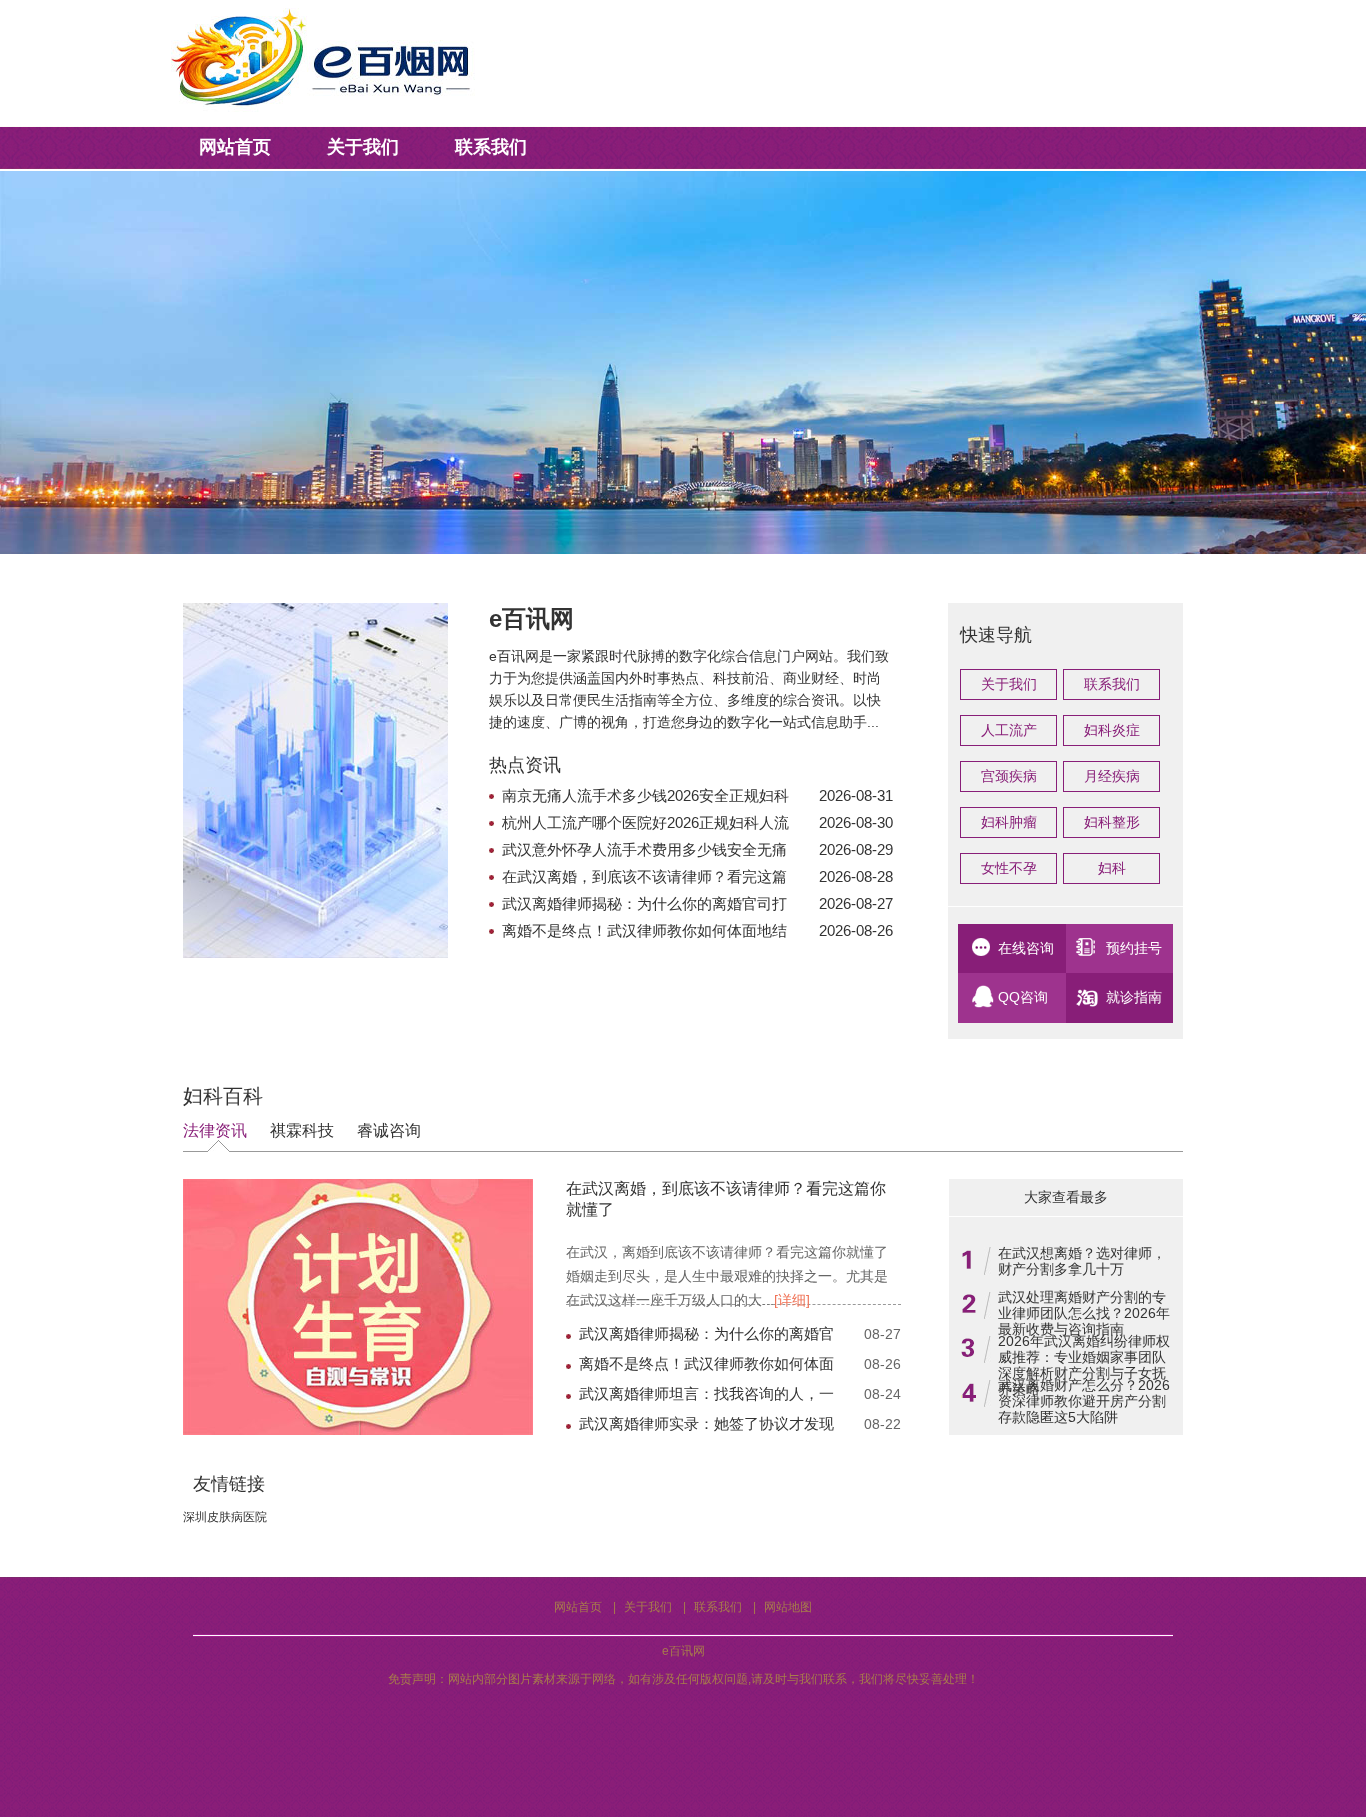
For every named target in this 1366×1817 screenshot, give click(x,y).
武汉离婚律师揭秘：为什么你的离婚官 (706, 1333)
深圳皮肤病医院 (225, 1517)
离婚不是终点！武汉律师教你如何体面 (706, 1363)
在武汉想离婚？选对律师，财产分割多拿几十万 (1082, 1261)
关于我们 (363, 147)
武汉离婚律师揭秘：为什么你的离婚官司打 (644, 903)
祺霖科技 (302, 1130)
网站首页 (235, 147)
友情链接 (229, 1484)
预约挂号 (1134, 948)
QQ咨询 (1023, 997)
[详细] (792, 1300)
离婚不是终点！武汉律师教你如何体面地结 (644, 930)
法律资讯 (215, 1130)
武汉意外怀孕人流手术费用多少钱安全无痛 (644, 849)
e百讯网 (683, 1651)
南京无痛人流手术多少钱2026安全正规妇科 (645, 795)
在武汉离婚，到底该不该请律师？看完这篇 (644, 876)
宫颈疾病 (1009, 776)
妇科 (1112, 868)
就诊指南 (1134, 997)
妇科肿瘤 (1009, 822)
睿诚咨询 (389, 1130)
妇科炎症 (1112, 730)
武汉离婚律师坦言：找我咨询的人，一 (706, 1393)
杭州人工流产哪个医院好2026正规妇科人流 (645, 822)
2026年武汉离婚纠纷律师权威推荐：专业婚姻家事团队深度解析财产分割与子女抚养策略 (1084, 1365)
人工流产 (1009, 730)
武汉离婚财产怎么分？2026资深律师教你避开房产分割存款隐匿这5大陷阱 (1084, 1401)
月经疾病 (1112, 776)
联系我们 (491, 147)
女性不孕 (1009, 868)
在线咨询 (1026, 948)
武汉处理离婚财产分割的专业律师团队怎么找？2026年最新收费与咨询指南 (1084, 1313)
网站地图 (788, 1607)
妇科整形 (1112, 822)
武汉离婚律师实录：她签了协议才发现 (706, 1423)
